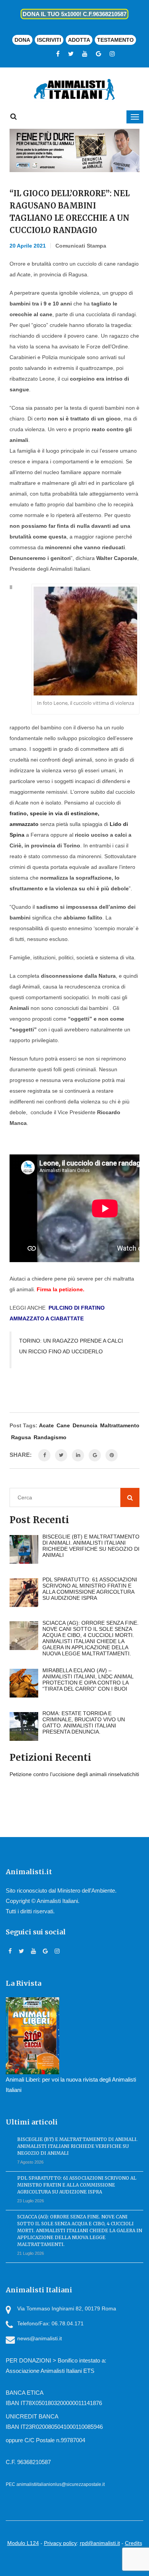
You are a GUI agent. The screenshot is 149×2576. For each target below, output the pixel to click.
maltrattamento (120, 1425)
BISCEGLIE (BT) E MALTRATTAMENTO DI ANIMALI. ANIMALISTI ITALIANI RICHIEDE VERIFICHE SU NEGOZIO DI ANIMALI (77, 2146)
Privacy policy (60, 2543)
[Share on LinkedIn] (78, 1455)
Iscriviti (49, 40)
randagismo (50, 1437)
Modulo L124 (23, 2543)
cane (63, 1425)
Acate (46, 1425)
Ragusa (21, 1437)
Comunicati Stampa (81, 246)
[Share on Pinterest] (112, 1455)
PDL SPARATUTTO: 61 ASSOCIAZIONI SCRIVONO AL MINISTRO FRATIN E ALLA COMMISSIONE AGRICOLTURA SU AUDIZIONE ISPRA (77, 2185)
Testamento (115, 40)
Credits (134, 2543)
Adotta (79, 40)
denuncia (85, 1425)
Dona (22, 40)
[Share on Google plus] (95, 1455)
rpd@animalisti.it (100, 2543)
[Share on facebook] (44, 1455)
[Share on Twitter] (61, 1455)
